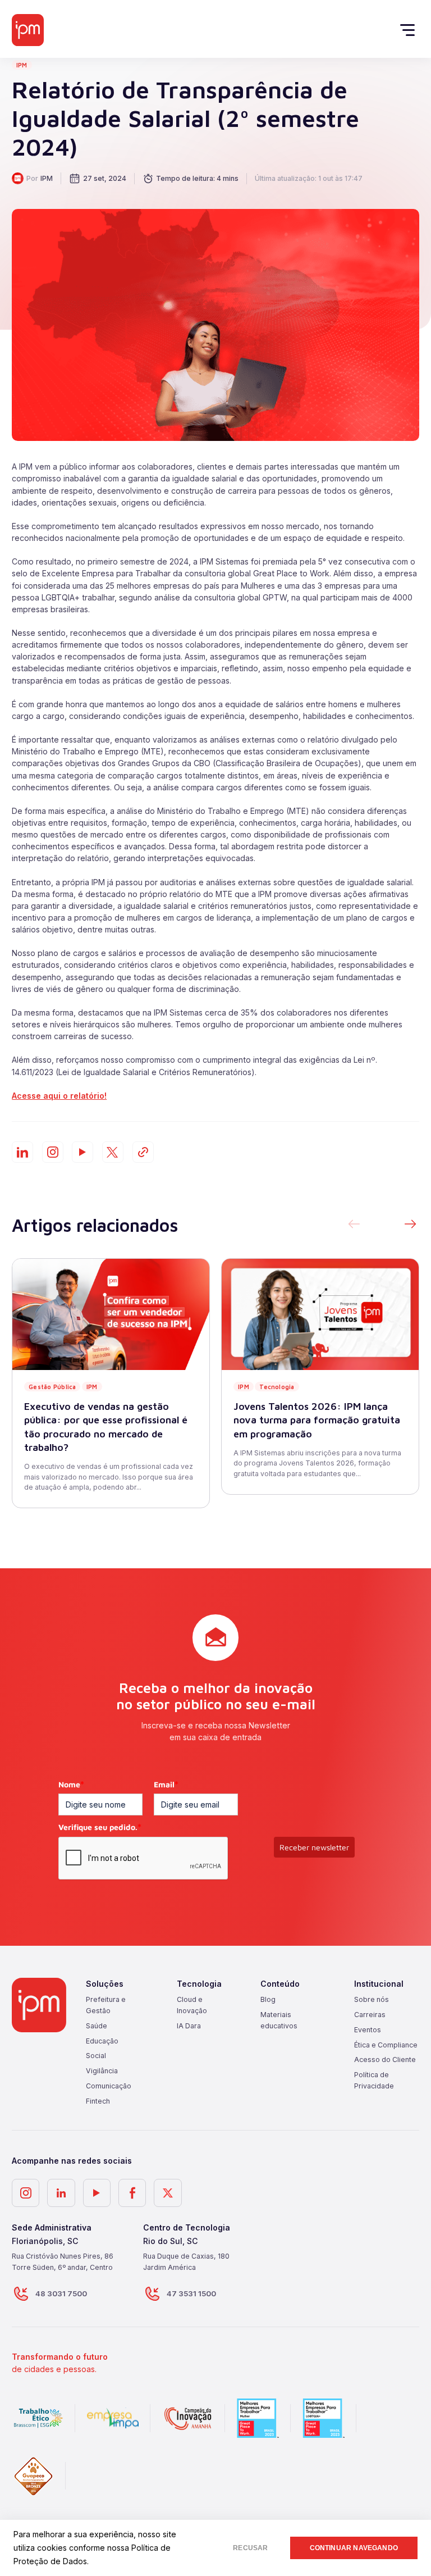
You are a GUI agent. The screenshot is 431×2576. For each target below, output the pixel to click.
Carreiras (370, 2015)
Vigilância (102, 2071)
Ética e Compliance (386, 2045)
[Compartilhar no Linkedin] (22, 1152)
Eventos (368, 2030)
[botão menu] (411, 30)
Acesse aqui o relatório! (59, 1096)
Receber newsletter (314, 1847)
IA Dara (189, 2026)
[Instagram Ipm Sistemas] (53, 1152)
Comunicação (109, 2086)
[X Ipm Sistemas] (168, 2193)
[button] (410, 1225)
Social (96, 2056)
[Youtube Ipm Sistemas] (82, 1152)
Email (166, 1784)
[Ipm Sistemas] (28, 30)
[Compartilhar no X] (113, 1152)
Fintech (98, 2101)
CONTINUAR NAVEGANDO (354, 2548)
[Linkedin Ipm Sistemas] (61, 2193)
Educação (102, 2041)
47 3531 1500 (191, 2293)
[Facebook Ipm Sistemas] (132, 2193)
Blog (268, 1999)
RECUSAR (250, 2548)
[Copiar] (143, 1152)
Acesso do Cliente (385, 2060)
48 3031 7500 (61, 2293)
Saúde (97, 2026)
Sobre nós (372, 1999)
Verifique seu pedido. (100, 1827)
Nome (71, 1784)
